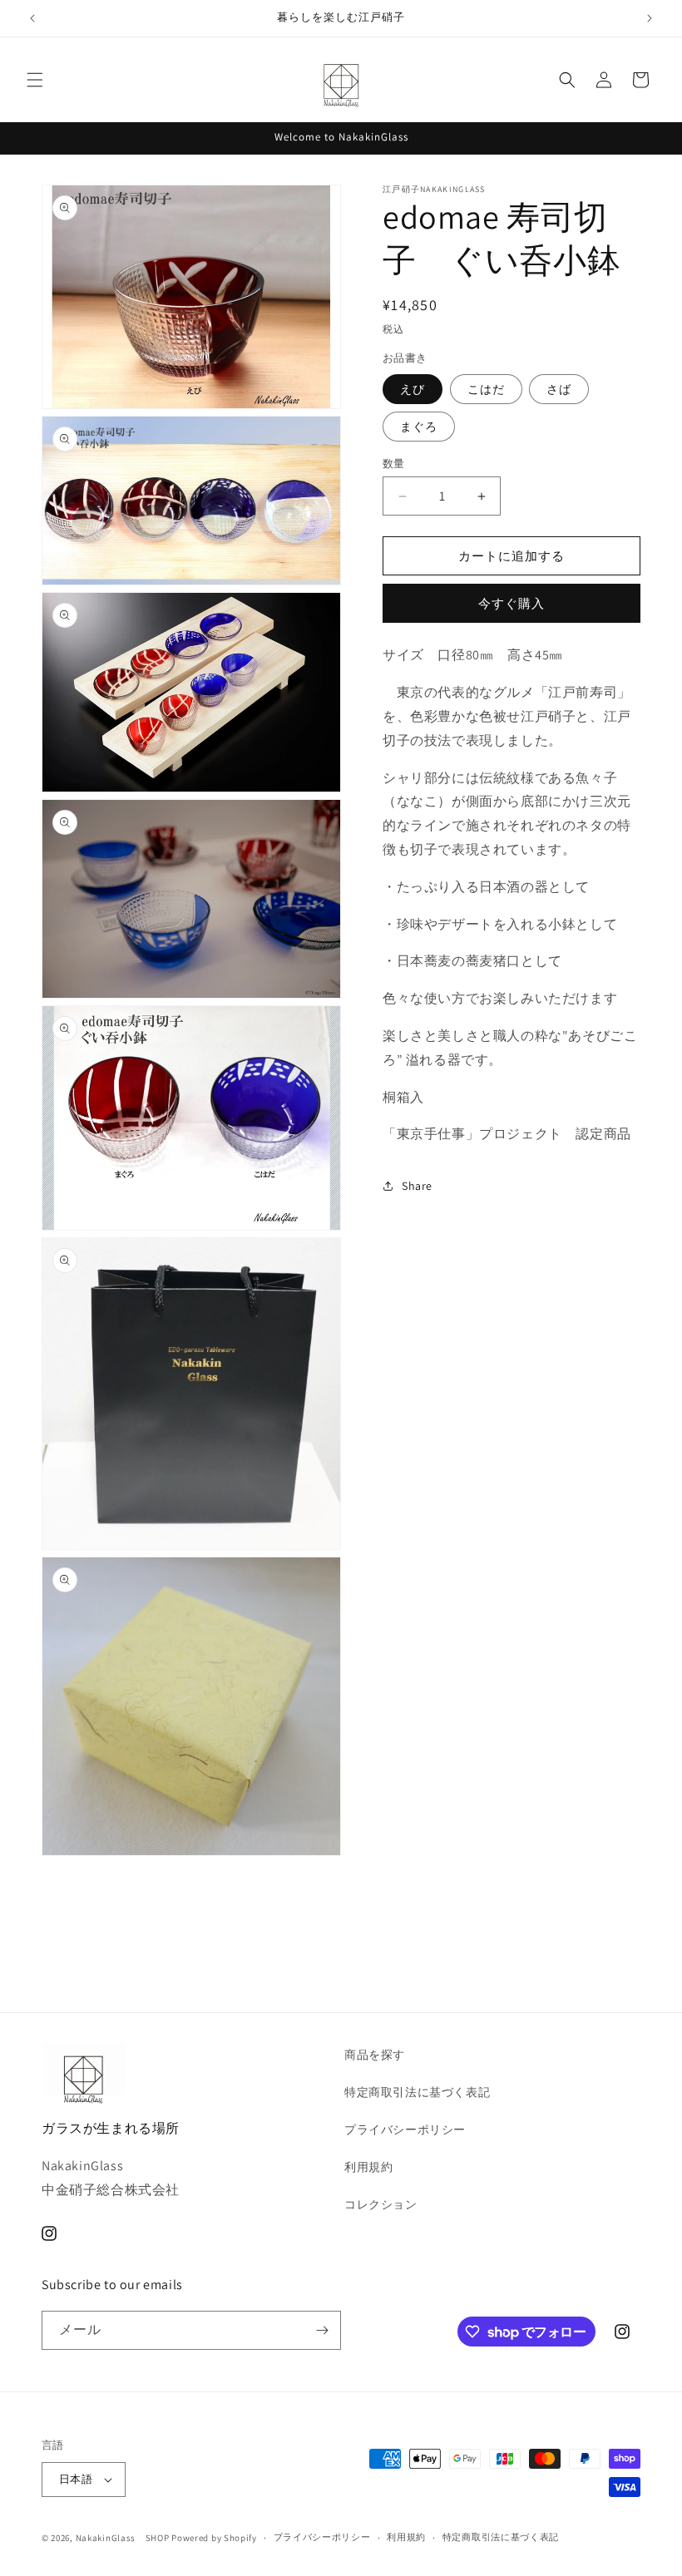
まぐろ (419, 427)
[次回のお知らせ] (650, 18)
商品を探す (375, 2055)
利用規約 (368, 2167)
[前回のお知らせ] (32, 18)
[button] (35, 80)
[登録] (322, 2330)
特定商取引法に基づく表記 (417, 2092)
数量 (394, 464)
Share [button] (417, 1186)
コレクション (381, 2204)
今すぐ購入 (511, 603)
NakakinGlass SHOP (123, 2538)
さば (559, 389)
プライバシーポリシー (405, 2129)
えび (413, 389)
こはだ (486, 389)
